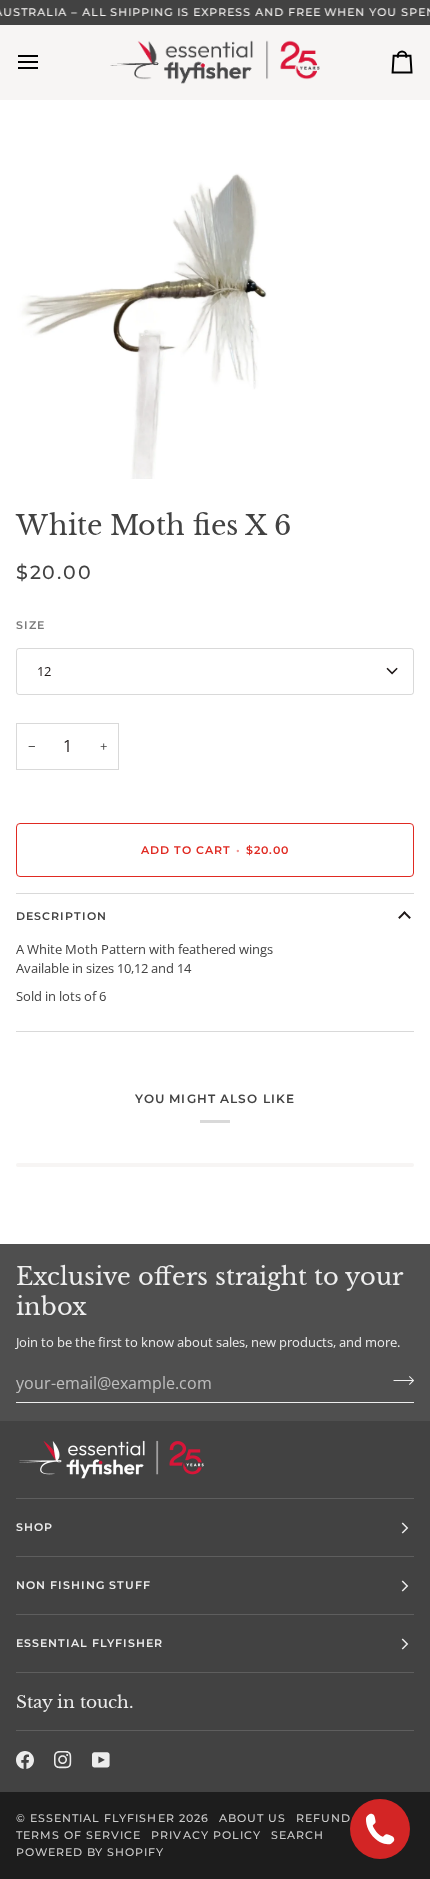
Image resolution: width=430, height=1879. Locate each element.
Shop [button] (34, 1527)
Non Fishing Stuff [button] (83, 1585)
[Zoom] (37, 441)
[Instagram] (63, 1760)
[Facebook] (25, 1760)
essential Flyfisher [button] (90, 1643)
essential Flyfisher (102, 1818)
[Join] (397, 1380)
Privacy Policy (205, 1835)
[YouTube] (101, 1760)
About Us (252, 1818)
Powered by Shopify (90, 1852)
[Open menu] (46, 62)
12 (44, 671)
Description (61, 916)
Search (297, 1835)
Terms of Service (78, 1835)
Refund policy (349, 1818)
